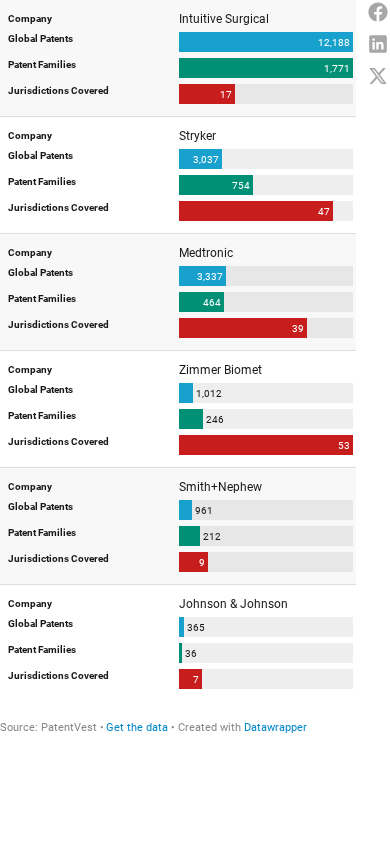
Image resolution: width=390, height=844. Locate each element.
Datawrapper (275, 727)
